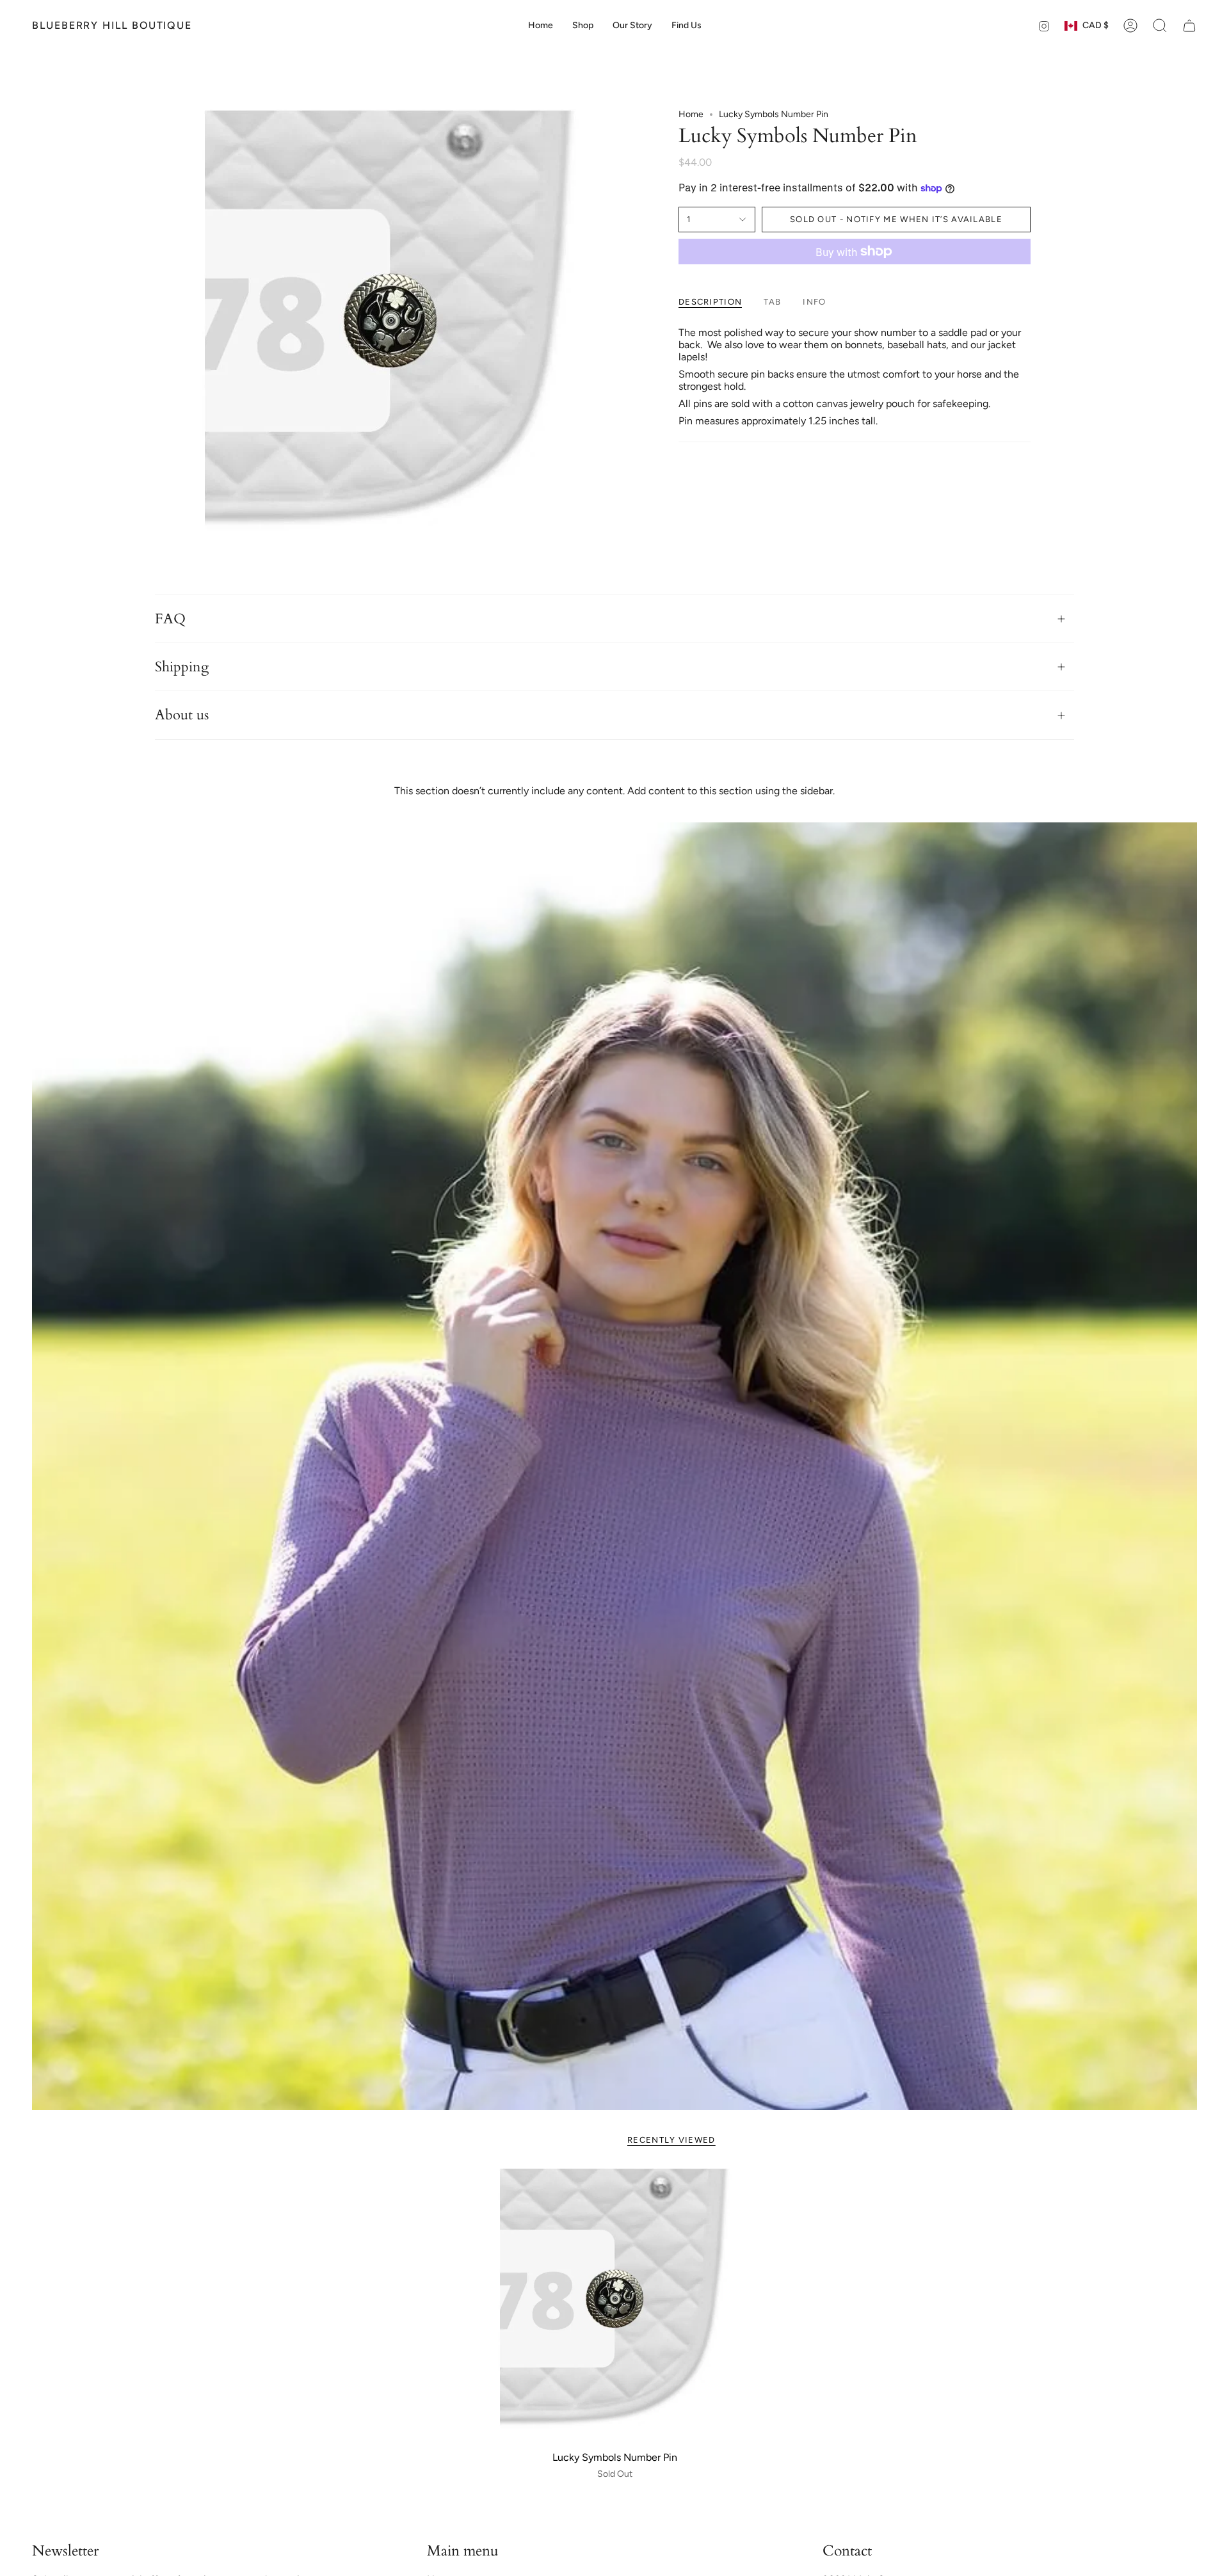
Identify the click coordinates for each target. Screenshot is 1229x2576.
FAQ (170, 619)
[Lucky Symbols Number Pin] (615, 2306)
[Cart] (1189, 26)
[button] (583, 26)
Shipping (182, 667)
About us (182, 715)
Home (691, 114)
